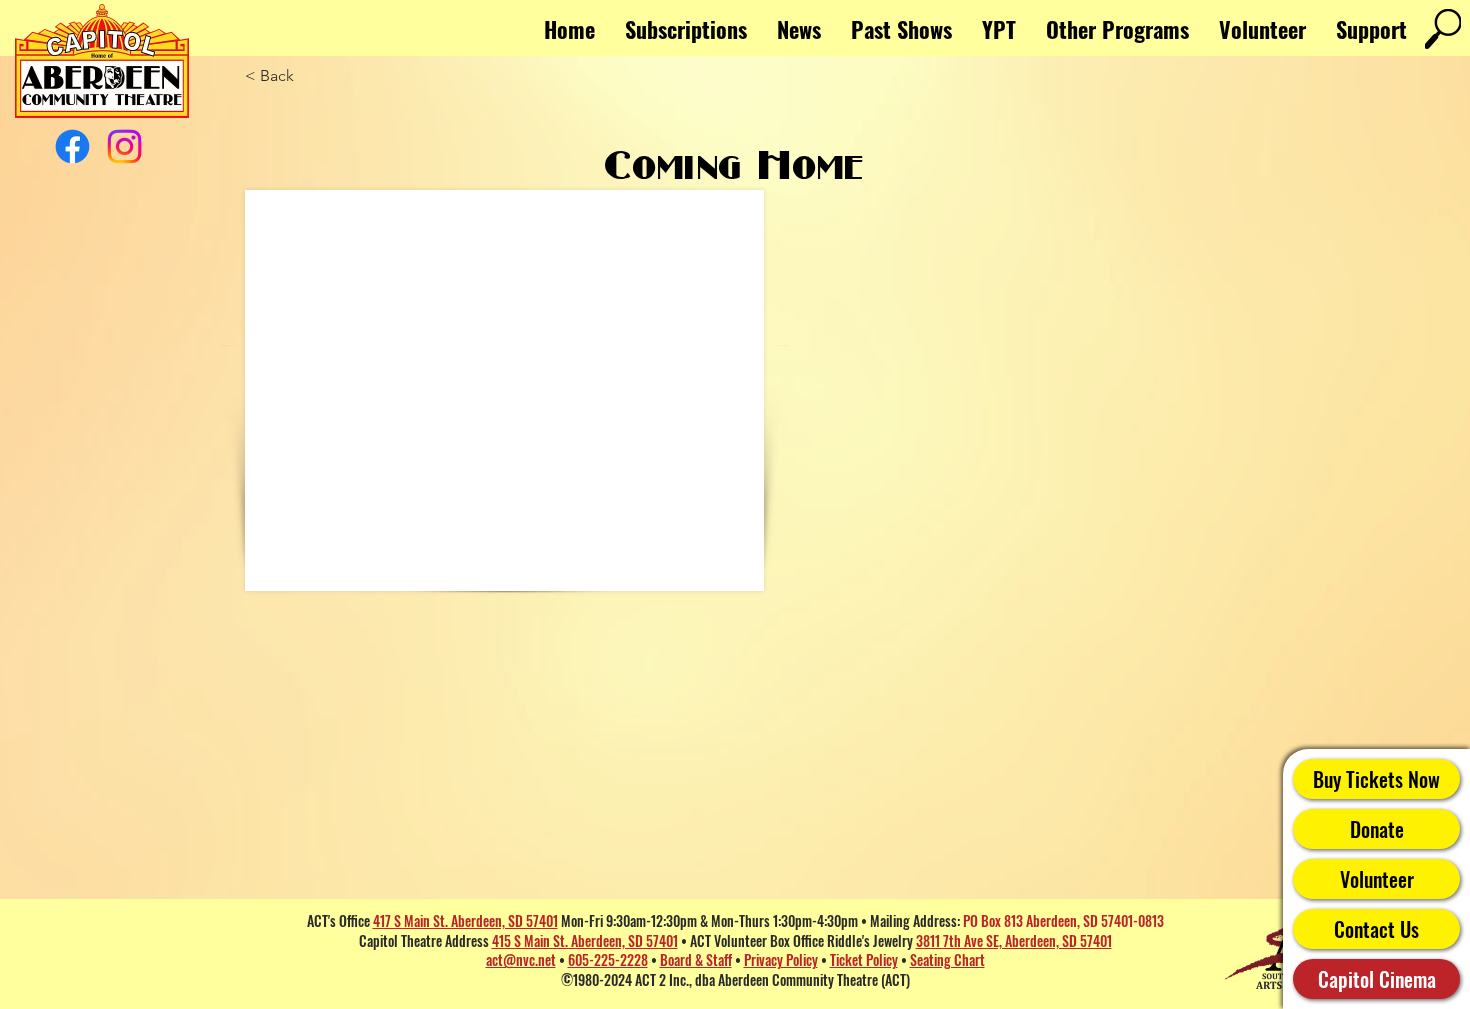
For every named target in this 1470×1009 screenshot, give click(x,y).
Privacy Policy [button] (781, 959)
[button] (1117, 29)
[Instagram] (124, 146)
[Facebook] (72, 146)
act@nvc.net (521, 959)
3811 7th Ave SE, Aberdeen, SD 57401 (1014, 940)
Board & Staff (696, 959)
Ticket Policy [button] (864, 959)
